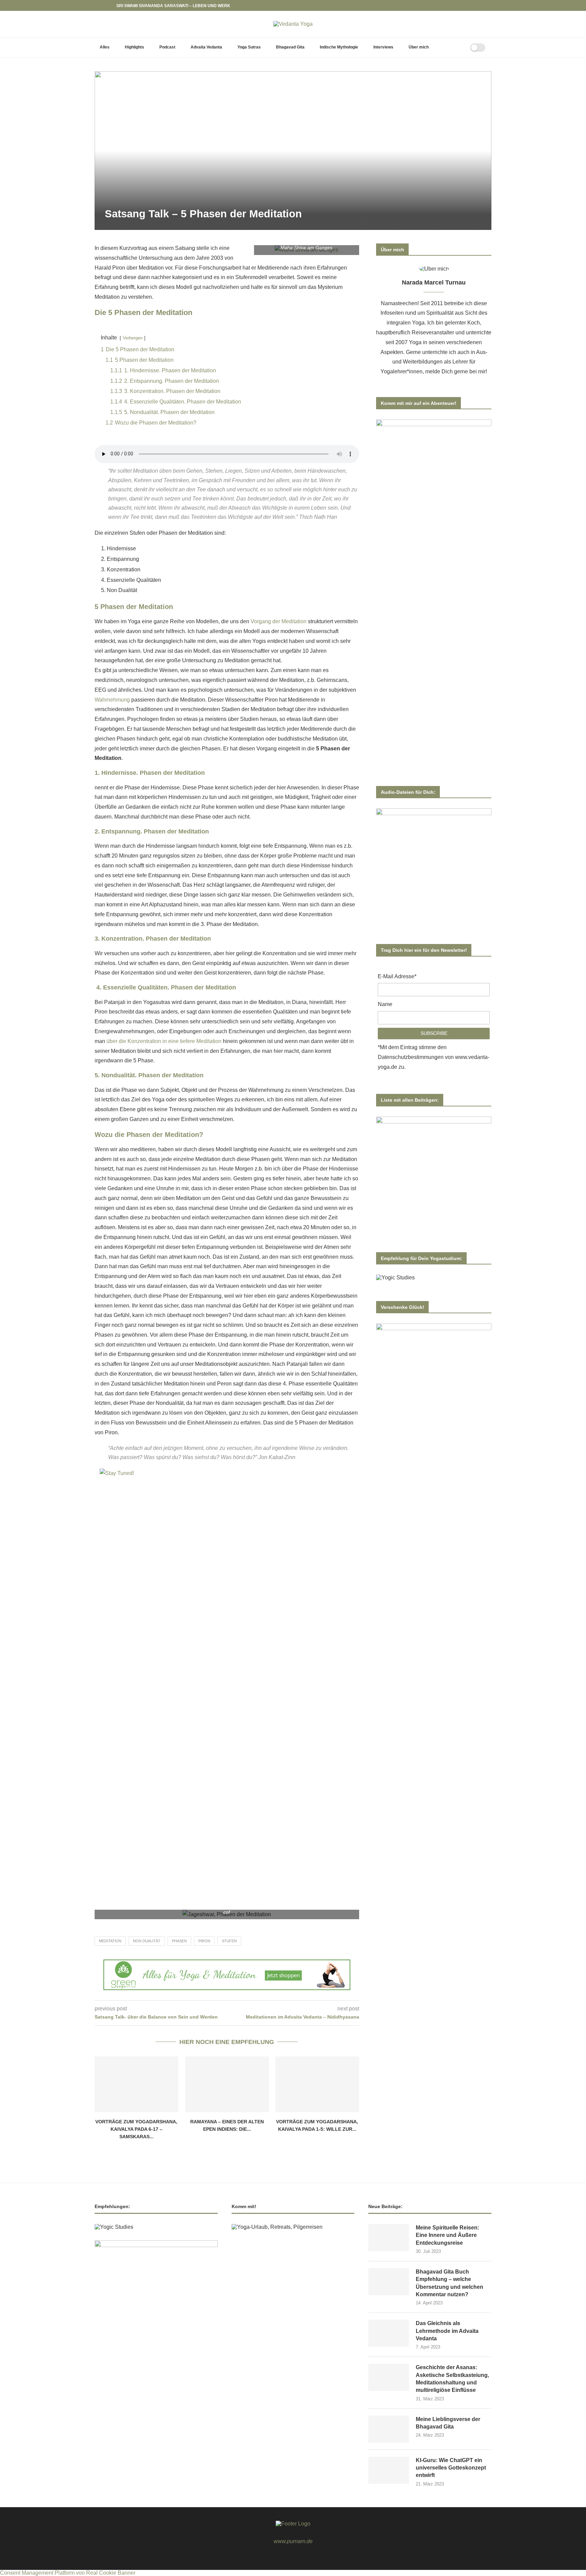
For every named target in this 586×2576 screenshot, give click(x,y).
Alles (105, 47)
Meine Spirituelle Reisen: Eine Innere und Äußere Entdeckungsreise (447, 2235)
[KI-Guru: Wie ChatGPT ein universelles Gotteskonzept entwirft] (389, 2470)
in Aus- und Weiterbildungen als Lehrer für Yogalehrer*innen (434, 362)
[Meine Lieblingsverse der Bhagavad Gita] (389, 2429)
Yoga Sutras (249, 47)
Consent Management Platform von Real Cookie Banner (68, 2573)
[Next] (110, 5)
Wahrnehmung (112, 700)
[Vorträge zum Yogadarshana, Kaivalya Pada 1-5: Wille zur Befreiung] (317, 2084)
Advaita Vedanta (206, 47)
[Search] (456, 47)
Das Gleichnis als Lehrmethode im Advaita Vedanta (447, 2331)
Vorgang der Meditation (279, 621)
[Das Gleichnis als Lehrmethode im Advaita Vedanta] (389, 2333)
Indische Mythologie (339, 47)
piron (204, 1941)
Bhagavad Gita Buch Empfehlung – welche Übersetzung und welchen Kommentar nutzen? (450, 2283)
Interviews (383, 47)
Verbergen (133, 338)
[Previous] (101, 5)
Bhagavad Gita (290, 47)
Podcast (167, 47)
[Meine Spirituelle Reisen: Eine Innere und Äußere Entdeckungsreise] (389, 2238)
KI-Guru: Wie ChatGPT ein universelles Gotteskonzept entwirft (451, 2468)
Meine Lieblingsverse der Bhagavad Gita (448, 2423)
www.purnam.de (293, 2541)
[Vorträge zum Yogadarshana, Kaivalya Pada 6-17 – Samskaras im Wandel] (136, 2084)
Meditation (110, 1941)
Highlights (134, 47)
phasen (179, 1941)
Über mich (419, 47)
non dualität (147, 1941)
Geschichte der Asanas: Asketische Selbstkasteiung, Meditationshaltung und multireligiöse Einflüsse (452, 2379)
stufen (229, 1941)
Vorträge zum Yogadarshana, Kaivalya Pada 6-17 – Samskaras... (136, 2129)
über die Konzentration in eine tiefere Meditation (164, 1041)
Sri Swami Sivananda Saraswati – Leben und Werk (173, 6)
